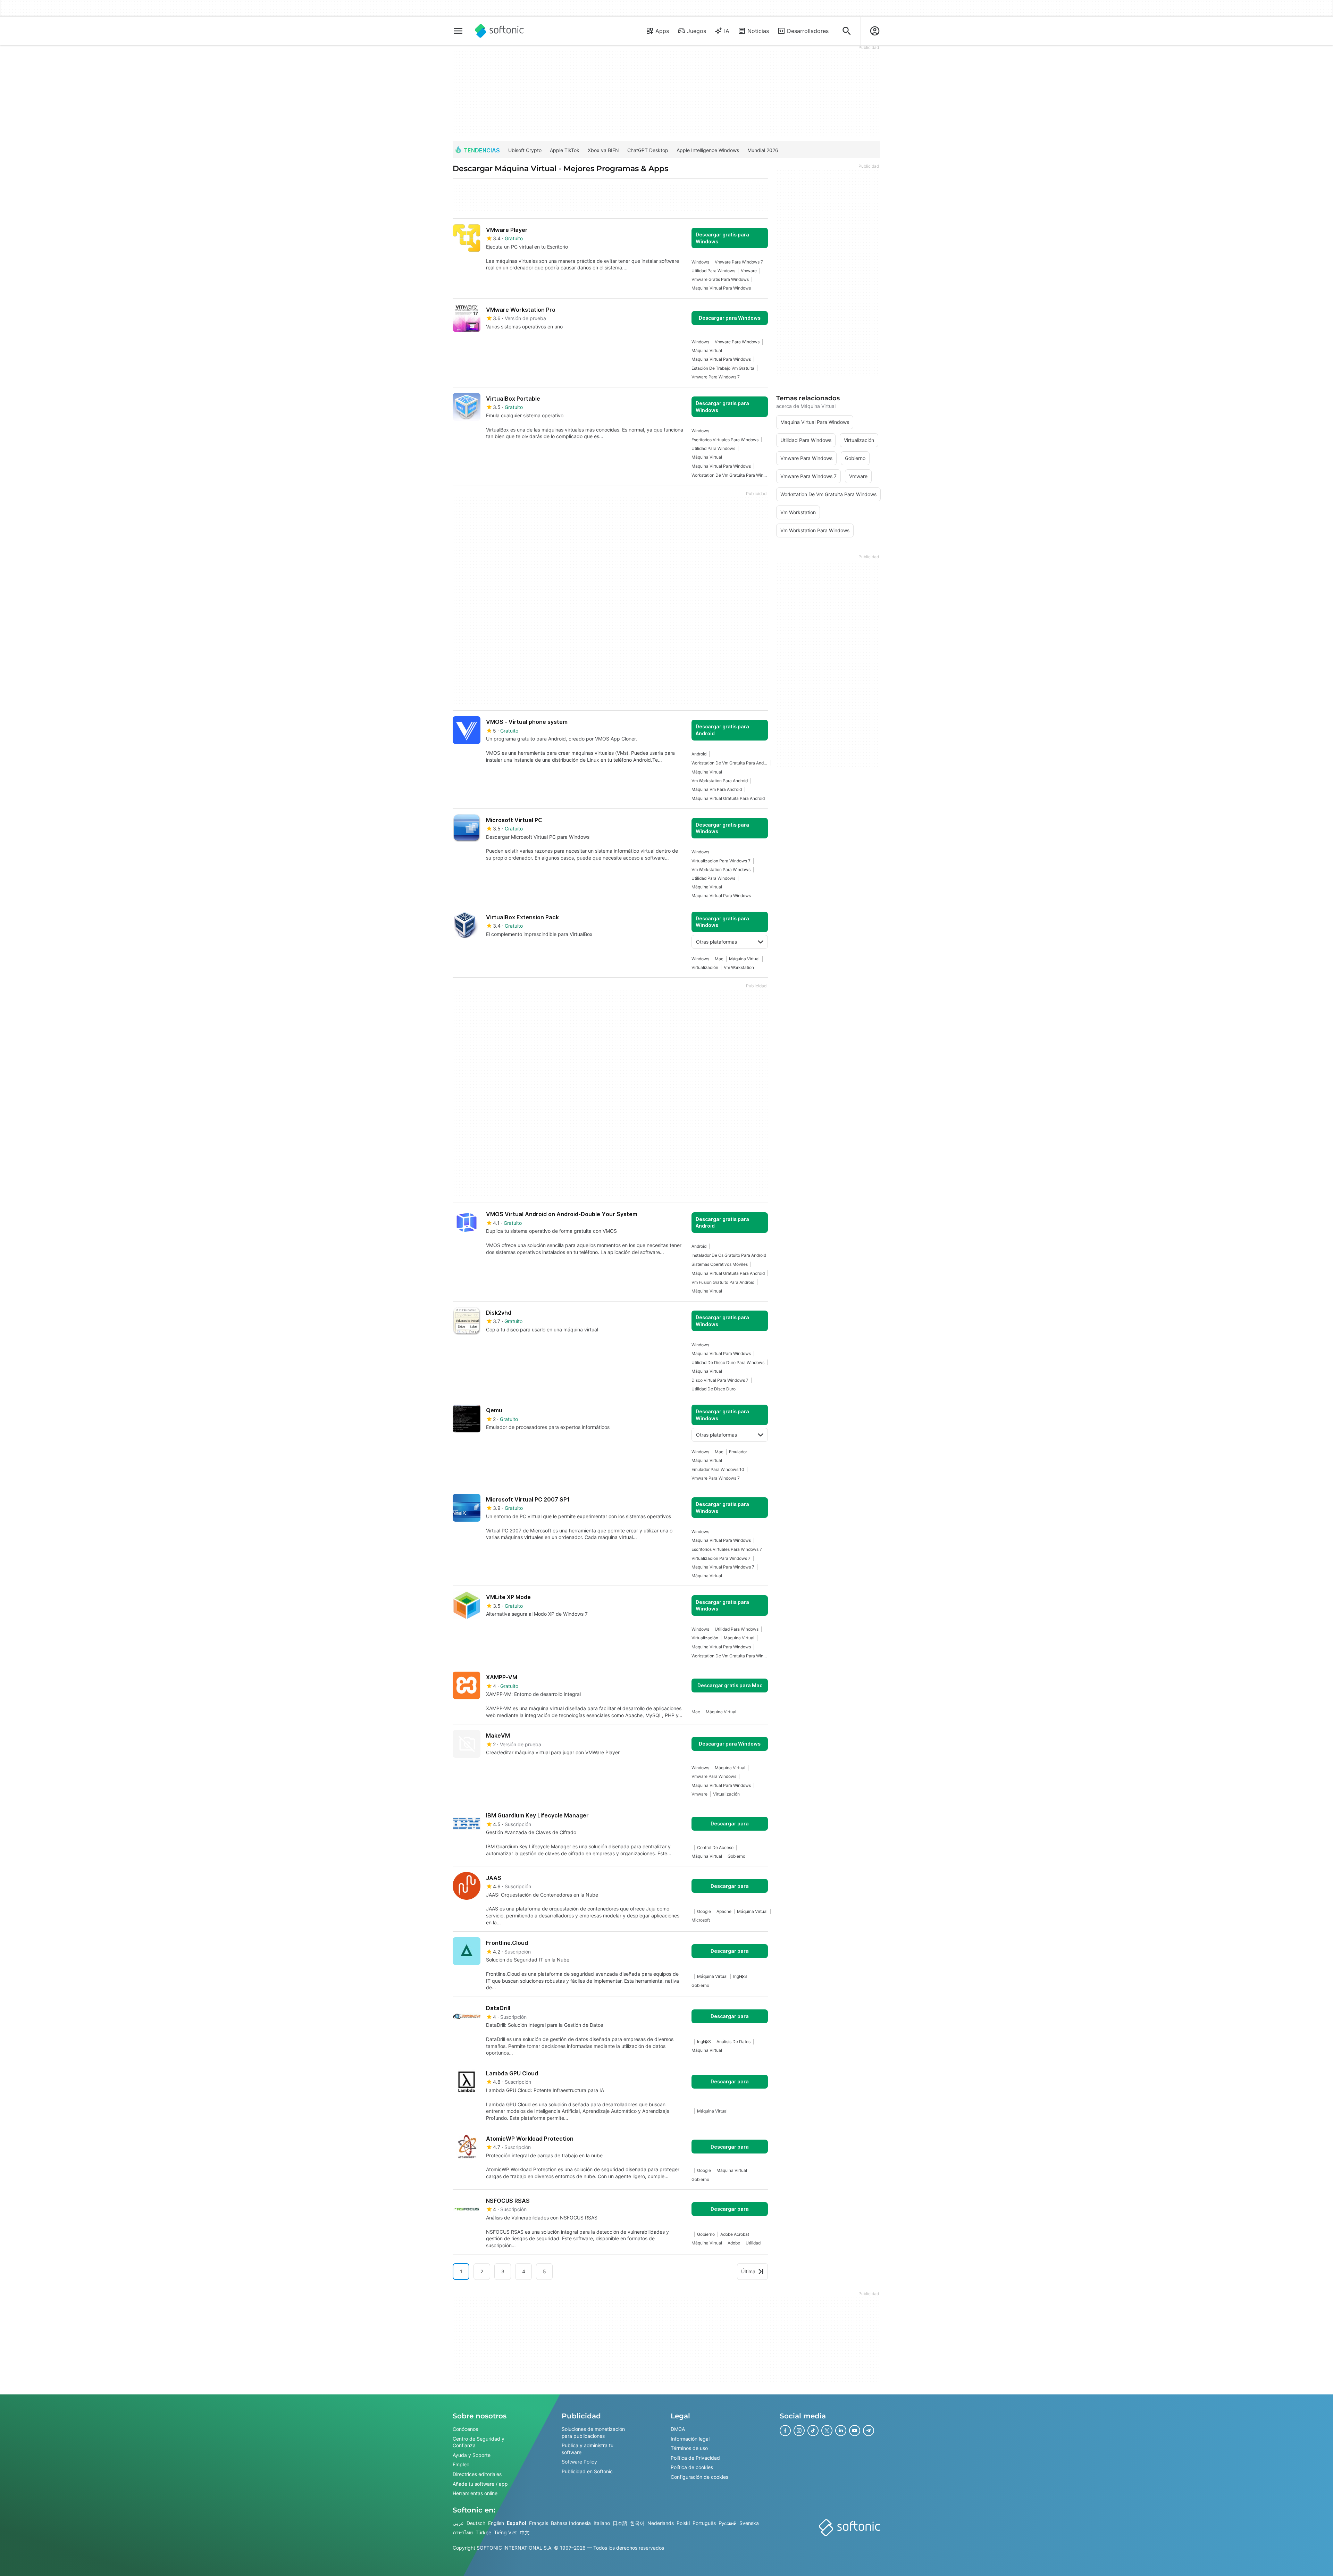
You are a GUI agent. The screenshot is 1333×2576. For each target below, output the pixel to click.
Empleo (461, 2464)
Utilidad (753, 2243)
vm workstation (739, 967)
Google (704, 1911)
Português (704, 2523)
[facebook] (785, 2431)
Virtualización (705, 967)
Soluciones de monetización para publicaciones (593, 2432)
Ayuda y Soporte (472, 2455)
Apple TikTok (565, 150)
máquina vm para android (717, 789)
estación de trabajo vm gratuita (723, 368)
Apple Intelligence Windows (708, 150)
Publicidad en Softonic (587, 2471)
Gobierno (736, 1856)
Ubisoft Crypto (525, 150)
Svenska (749, 2523)
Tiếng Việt (505, 2532)
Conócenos (465, 2429)
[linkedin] (841, 2431)
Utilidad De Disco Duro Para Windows (728, 1362)
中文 (525, 2532)
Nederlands (661, 2523)
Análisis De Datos (733, 2042)
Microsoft (701, 1920)
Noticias (758, 31)
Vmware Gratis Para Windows (720, 279)
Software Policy (579, 2462)
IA (727, 31)
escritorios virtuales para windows (725, 440)
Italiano (602, 2523)
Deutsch (476, 2523)
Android (699, 754)
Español (517, 2523)
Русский (728, 2523)
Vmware (749, 271)
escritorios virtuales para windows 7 (727, 1549)
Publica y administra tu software (588, 2449)
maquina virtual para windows (721, 288)
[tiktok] (813, 2431)
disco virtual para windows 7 (720, 1380)
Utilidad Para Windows (713, 271)
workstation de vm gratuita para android (730, 763)
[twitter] (827, 2431)
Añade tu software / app (480, 2483)
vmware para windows (737, 342)
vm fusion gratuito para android (723, 1282)
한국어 (637, 2523)
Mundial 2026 (763, 150)
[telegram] (869, 2431)
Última (748, 2271)
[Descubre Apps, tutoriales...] (847, 31)
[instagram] (799, 2431)
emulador (738, 1452)
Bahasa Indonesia (571, 2523)
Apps (662, 31)
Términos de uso (689, 2448)
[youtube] (855, 2431)
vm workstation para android (720, 781)
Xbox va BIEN (603, 150)
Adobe (734, 2243)
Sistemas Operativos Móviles (720, 1264)
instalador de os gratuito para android (729, 1255)
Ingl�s (740, 1976)
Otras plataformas (716, 942)
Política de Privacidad (695, 2457)
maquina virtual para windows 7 (723, 1567)
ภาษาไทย (463, 2532)
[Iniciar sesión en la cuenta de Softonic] (875, 31)
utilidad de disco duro (714, 1389)
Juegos (697, 31)
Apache (724, 1911)
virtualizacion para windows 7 (721, 861)
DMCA (678, 2429)
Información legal (690, 2438)
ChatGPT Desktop (648, 150)
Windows (700, 262)
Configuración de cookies (699, 2477)
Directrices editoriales (477, 2474)
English (496, 2523)
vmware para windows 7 (739, 262)
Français (539, 2523)
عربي (458, 2523)
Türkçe (483, 2532)
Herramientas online (475, 2493)
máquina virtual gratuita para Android (728, 798)
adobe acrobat (735, 2234)
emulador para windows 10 (718, 1469)
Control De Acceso (715, 1847)
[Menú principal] (458, 31)
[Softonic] (499, 31)
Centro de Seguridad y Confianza (479, 2442)
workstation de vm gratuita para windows (730, 475)
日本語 (620, 2523)
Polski (683, 2523)
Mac (719, 959)
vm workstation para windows (721, 869)
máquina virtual (707, 350)
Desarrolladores (808, 31)
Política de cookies (692, 2467)
